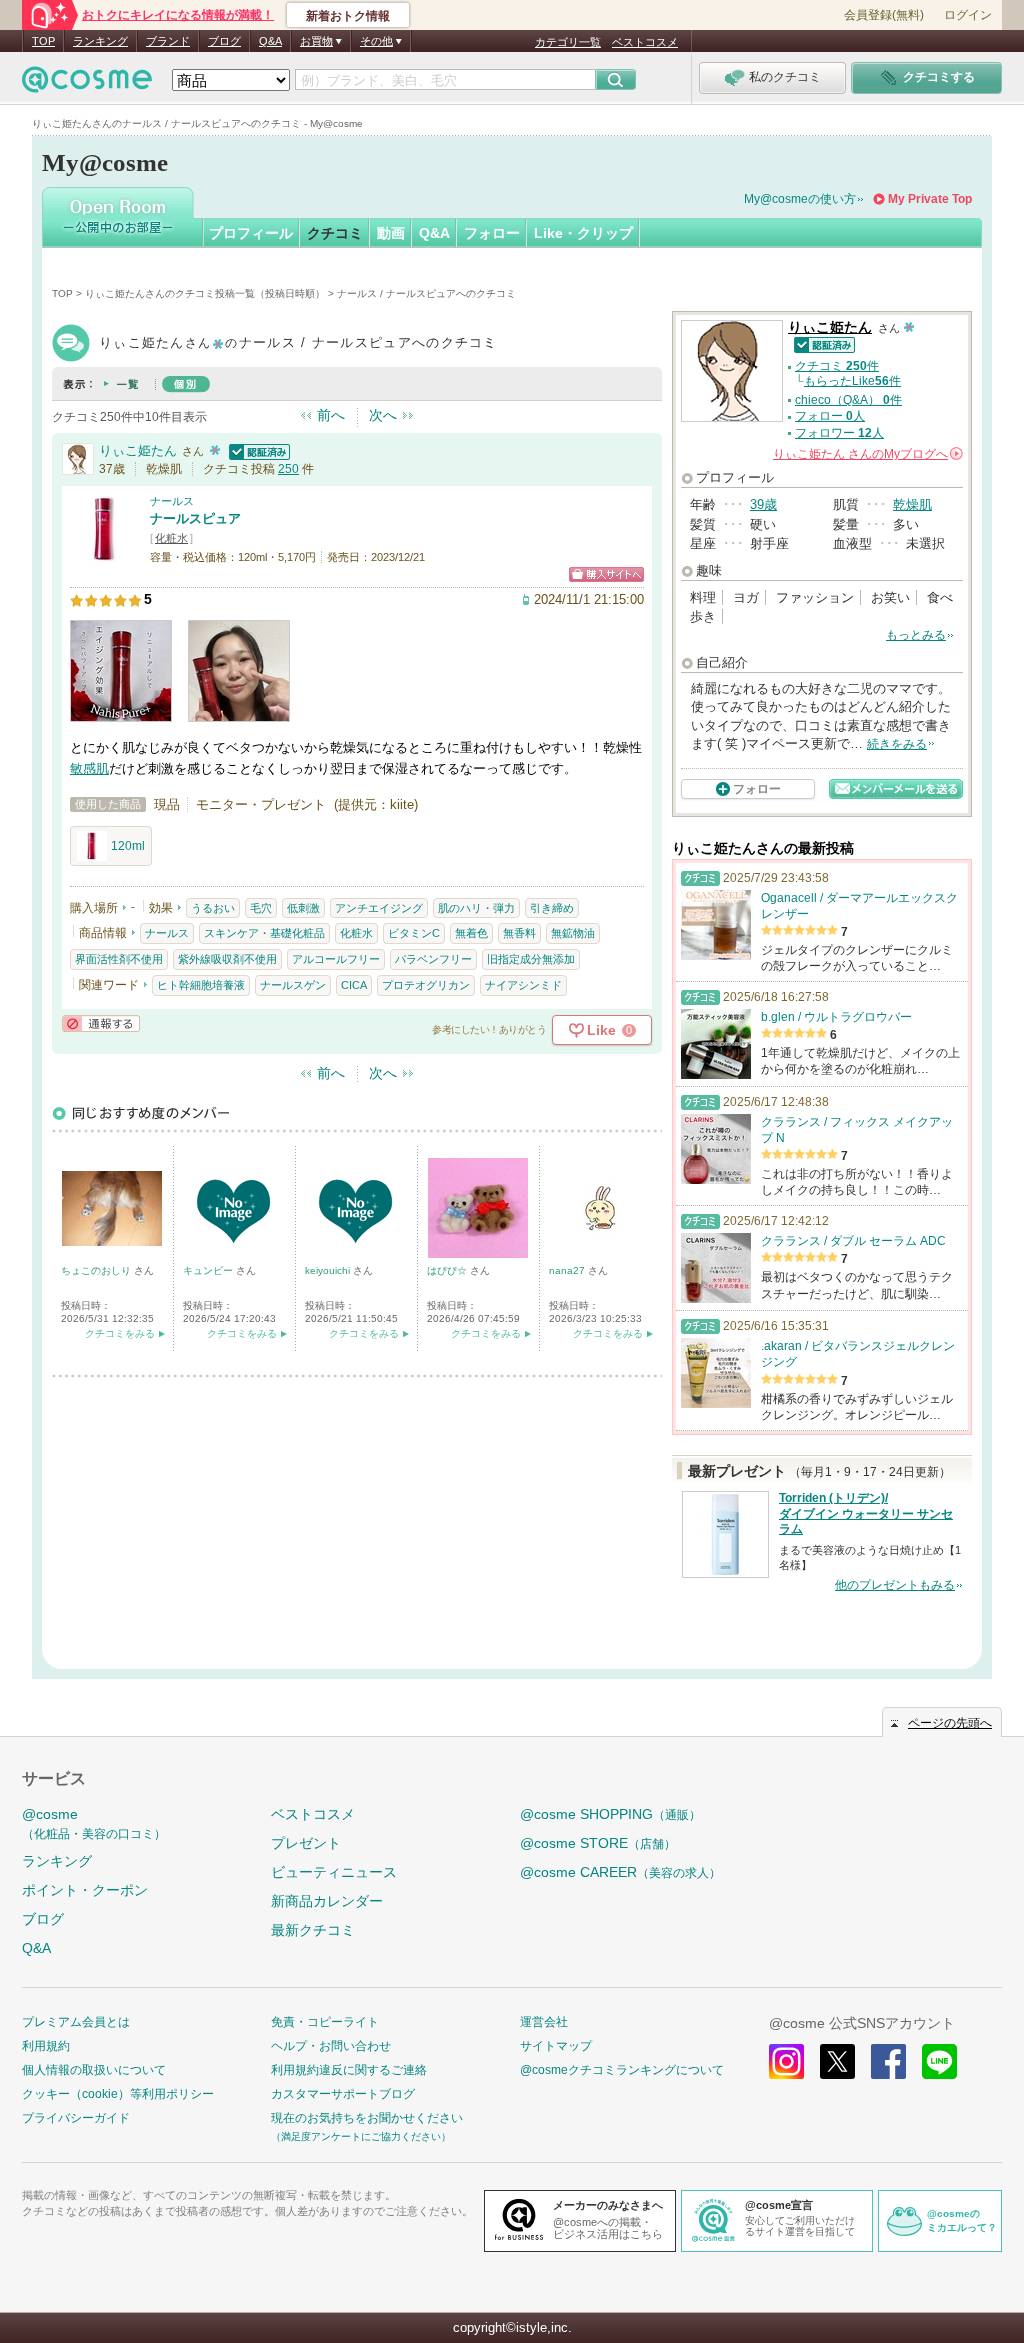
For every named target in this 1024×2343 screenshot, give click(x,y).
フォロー (492, 233)
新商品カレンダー (327, 1901)
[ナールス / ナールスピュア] (105, 554)
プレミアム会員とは (76, 2022)
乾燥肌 (912, 504)
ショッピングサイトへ (606, 574)
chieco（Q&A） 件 (848, 400)
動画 (391, 233)
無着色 (471, 933)
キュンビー (209, 1270)
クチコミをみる (120, 1333)
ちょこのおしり (97, 1270)
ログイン (968, 15)
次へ (383, 415)
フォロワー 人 (839, 433)
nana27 (568, 1270)
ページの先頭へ (950, 1723)
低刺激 (303, 908)
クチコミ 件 (837, 366)
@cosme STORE (598, 1843)
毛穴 (261, 908)
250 (288, 469)
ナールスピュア (195, 518)
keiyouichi (329, 1270)
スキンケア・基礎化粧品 (264, 933)
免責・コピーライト (325, 2022)
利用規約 (46, 2046)
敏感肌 (89, 768)
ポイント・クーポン (85, 1890)
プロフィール (251, 233)
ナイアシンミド (523, 985)
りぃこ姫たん (138, 450)
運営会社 (544, 2022)
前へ (331, 415)
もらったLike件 (852, 381)
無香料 (519, 933)
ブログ (224, 41)
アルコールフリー (336, 959)
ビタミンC (414, 933)
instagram (786, 2061)
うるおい (213, 908)
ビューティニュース (334, 1872)
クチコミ (335, 233)
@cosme (94, 1823)
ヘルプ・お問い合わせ (331, 2046)
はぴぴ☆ (448, 1270)
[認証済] (257, 450)
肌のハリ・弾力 (476, 908)
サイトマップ (556, 2046)
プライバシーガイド (76, 2118)
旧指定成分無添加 (531, 959)
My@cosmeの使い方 (800, 199)
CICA (354, 985)
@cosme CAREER (620, 1872)
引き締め (552, 908)
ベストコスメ (645, 42)
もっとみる (916, 635)
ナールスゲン (293, 985)
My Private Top (930, 199)
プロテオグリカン (426, 985)
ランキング (100, 41)
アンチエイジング (379, 908)
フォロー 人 (830, 416)
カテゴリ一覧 (568, 42)
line (939, 2061)
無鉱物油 (573, 933)
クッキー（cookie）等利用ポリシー (118, 2094)
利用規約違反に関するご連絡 (349, 2070)
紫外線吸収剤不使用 (227, 959)
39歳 (763, 504)
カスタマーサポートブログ (343, 2094)
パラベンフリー (433, 959)
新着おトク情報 (348, 16)
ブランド (168, 41)
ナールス (172, 501)
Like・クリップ (583, 233)
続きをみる (897, 744)
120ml (128, 846)
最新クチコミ (313, 1930)
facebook (888, 2061)
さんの (866, 454)
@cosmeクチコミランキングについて (622, 2070)
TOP (43, 41)
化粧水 (171, 538)
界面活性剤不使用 (119, 959)
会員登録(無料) (884, 15)
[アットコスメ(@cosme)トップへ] (87, 84)
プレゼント (306, 1843)
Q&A (270, 41)
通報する (101, 1023)
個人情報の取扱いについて (94, 2070)
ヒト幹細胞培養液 (201, 985)
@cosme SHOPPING (610, 1814)
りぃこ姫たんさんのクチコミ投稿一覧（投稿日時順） (205, 293)
